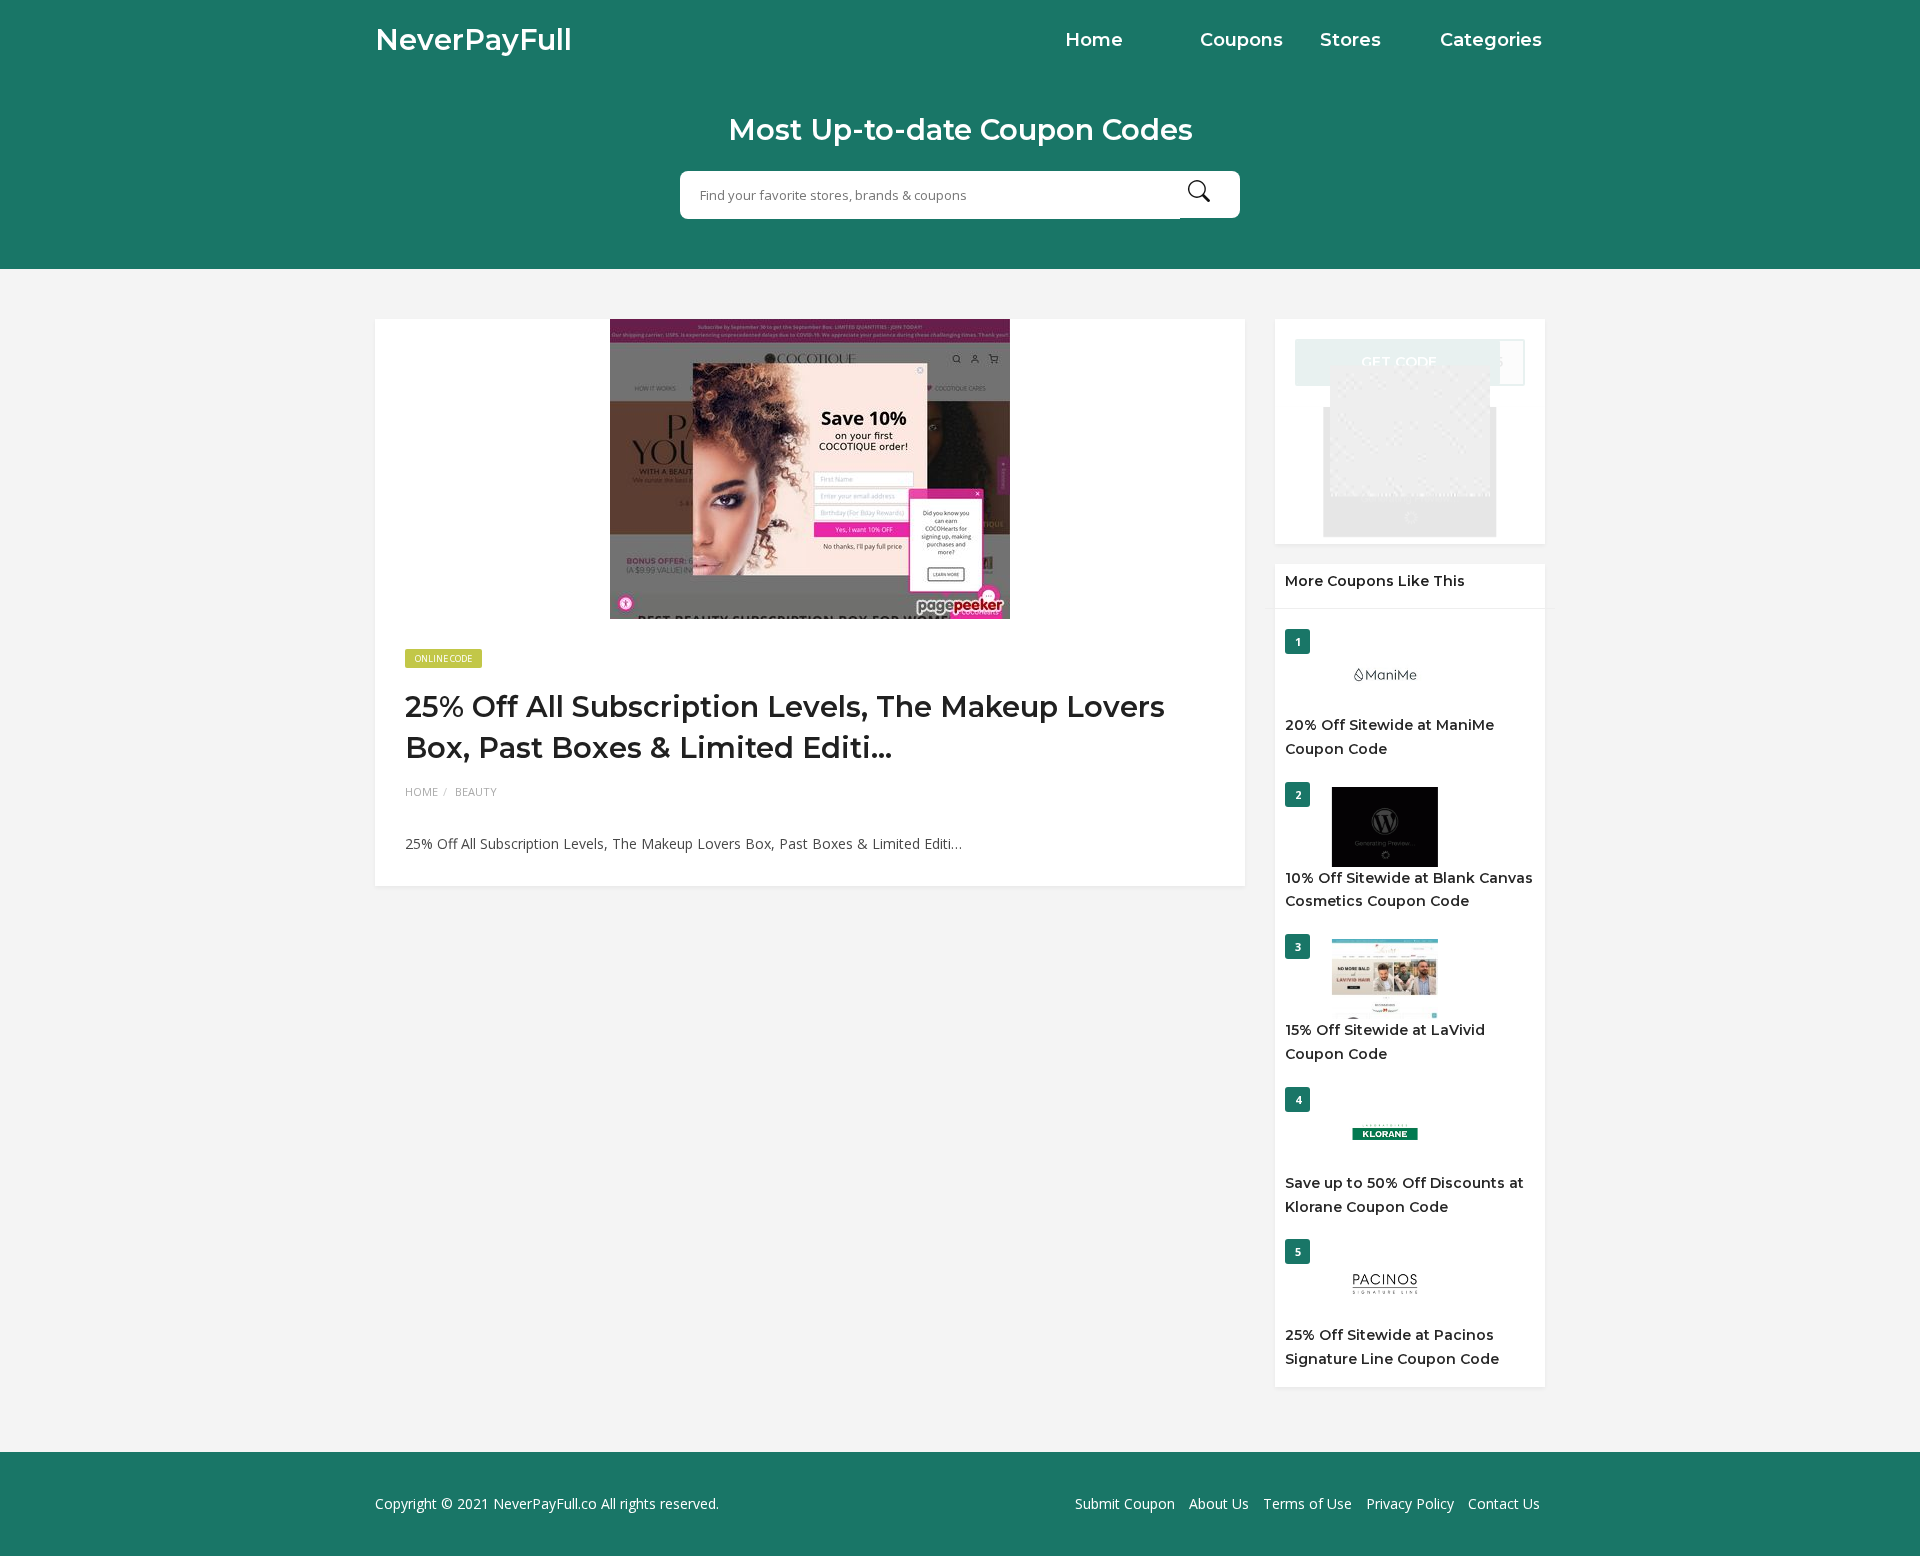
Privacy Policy (1410, 1503)
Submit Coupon (1125, 1503)
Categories (1491, 40)
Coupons (1241, 40)
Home (1094, 40)
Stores (1350, 40)
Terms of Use (1307, 1503)
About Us (1219, 1503)
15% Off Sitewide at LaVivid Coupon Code (1385, 1042)
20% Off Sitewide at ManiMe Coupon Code (1389, 737)
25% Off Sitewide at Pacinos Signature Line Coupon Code (1392, 1347)
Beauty (476, 791)
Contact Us (1504, 1503)
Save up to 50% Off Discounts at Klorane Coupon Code (1404, 1195)
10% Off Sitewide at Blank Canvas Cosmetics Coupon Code (1409, 890)
